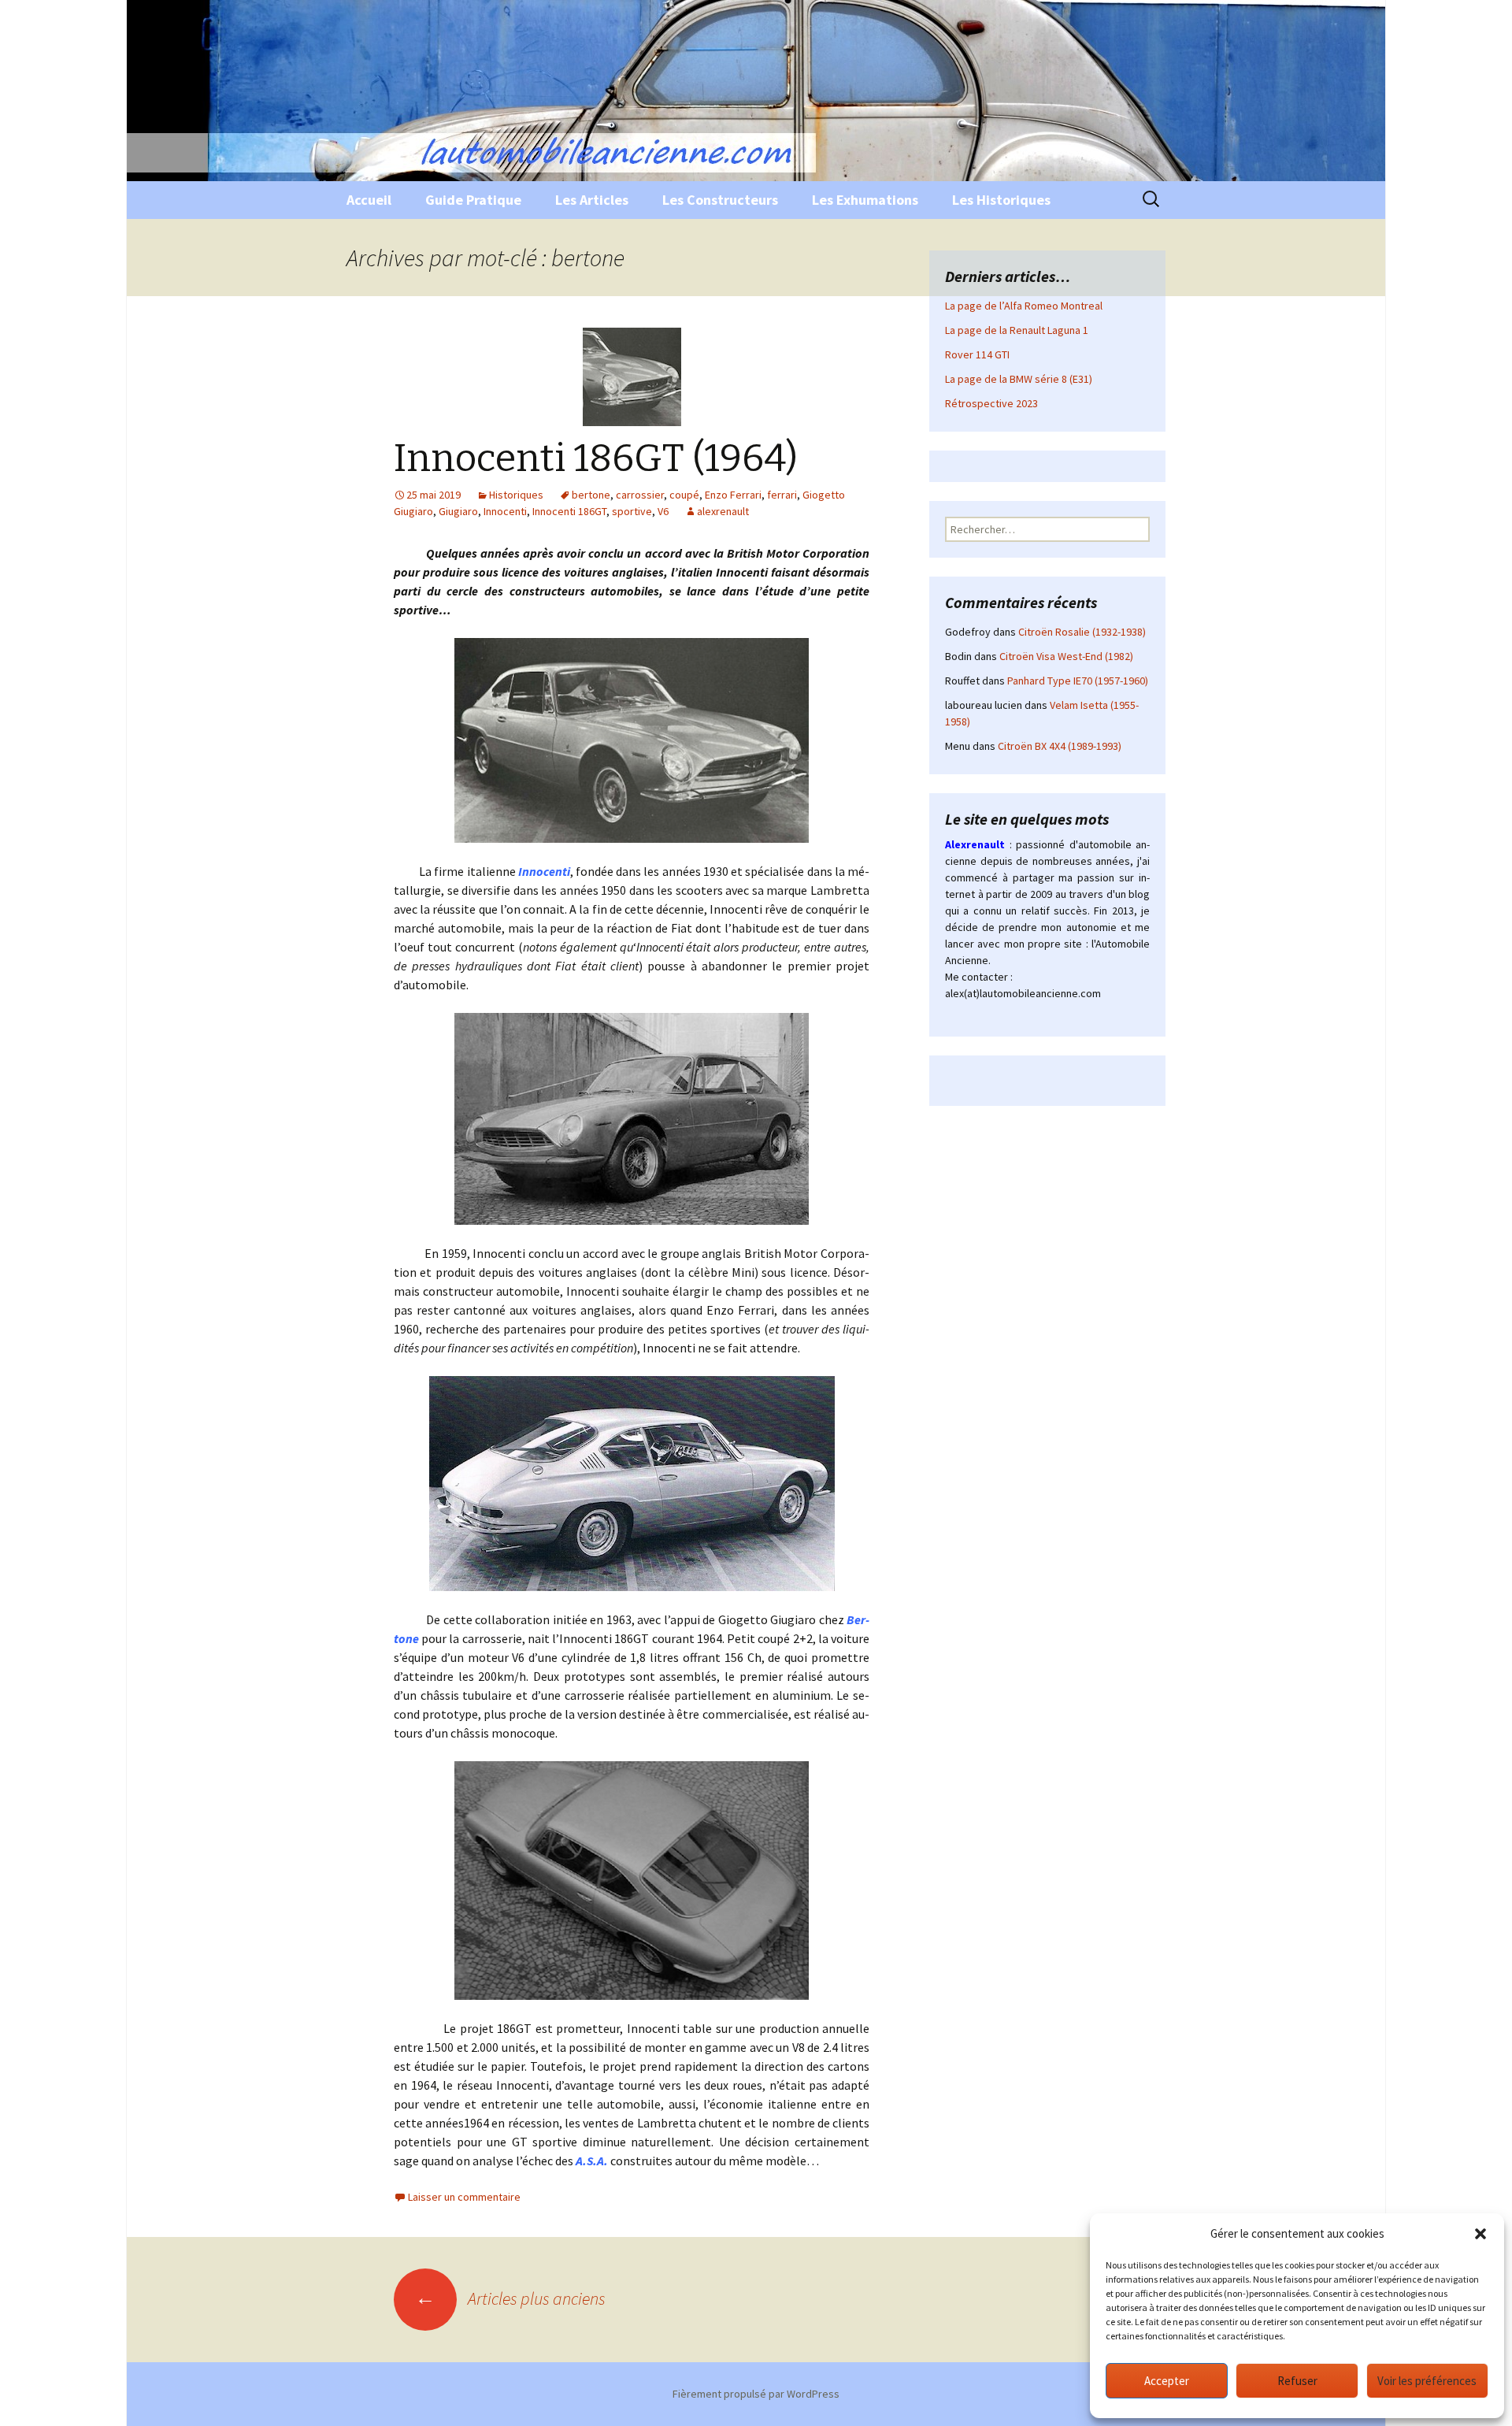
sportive (632, 511)
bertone (591, 495)
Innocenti (505, 511)
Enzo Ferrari (733, 495)
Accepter (1167, 2381)
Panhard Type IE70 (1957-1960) (1078, 681)
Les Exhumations (865, 200)
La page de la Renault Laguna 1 (1017, 330)
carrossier (640, 495)
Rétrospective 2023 (991, 403)
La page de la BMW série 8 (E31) (1019, 379)
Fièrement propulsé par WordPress (756, 2394)
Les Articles (592, 200)
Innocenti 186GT (569, 511)
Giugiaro (458, 511)
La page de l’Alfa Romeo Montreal (1024, 306)
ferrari (782, 495)
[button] (1480, 2234)
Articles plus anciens (510, 2298)
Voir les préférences (1427, 2381)
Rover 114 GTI (977, 354)
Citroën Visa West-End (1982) (1066, 656)
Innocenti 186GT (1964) (596, 458)
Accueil (369, 200)
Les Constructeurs (720, 200)
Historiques (516, 495)
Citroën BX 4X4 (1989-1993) (1060, 746)
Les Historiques (1001, 200)
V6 (663, 511)
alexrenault (723, 511)
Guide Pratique (473, 200)
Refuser (1297, 2381)
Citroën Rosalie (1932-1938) (1082, 632)
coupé (684, 495)
